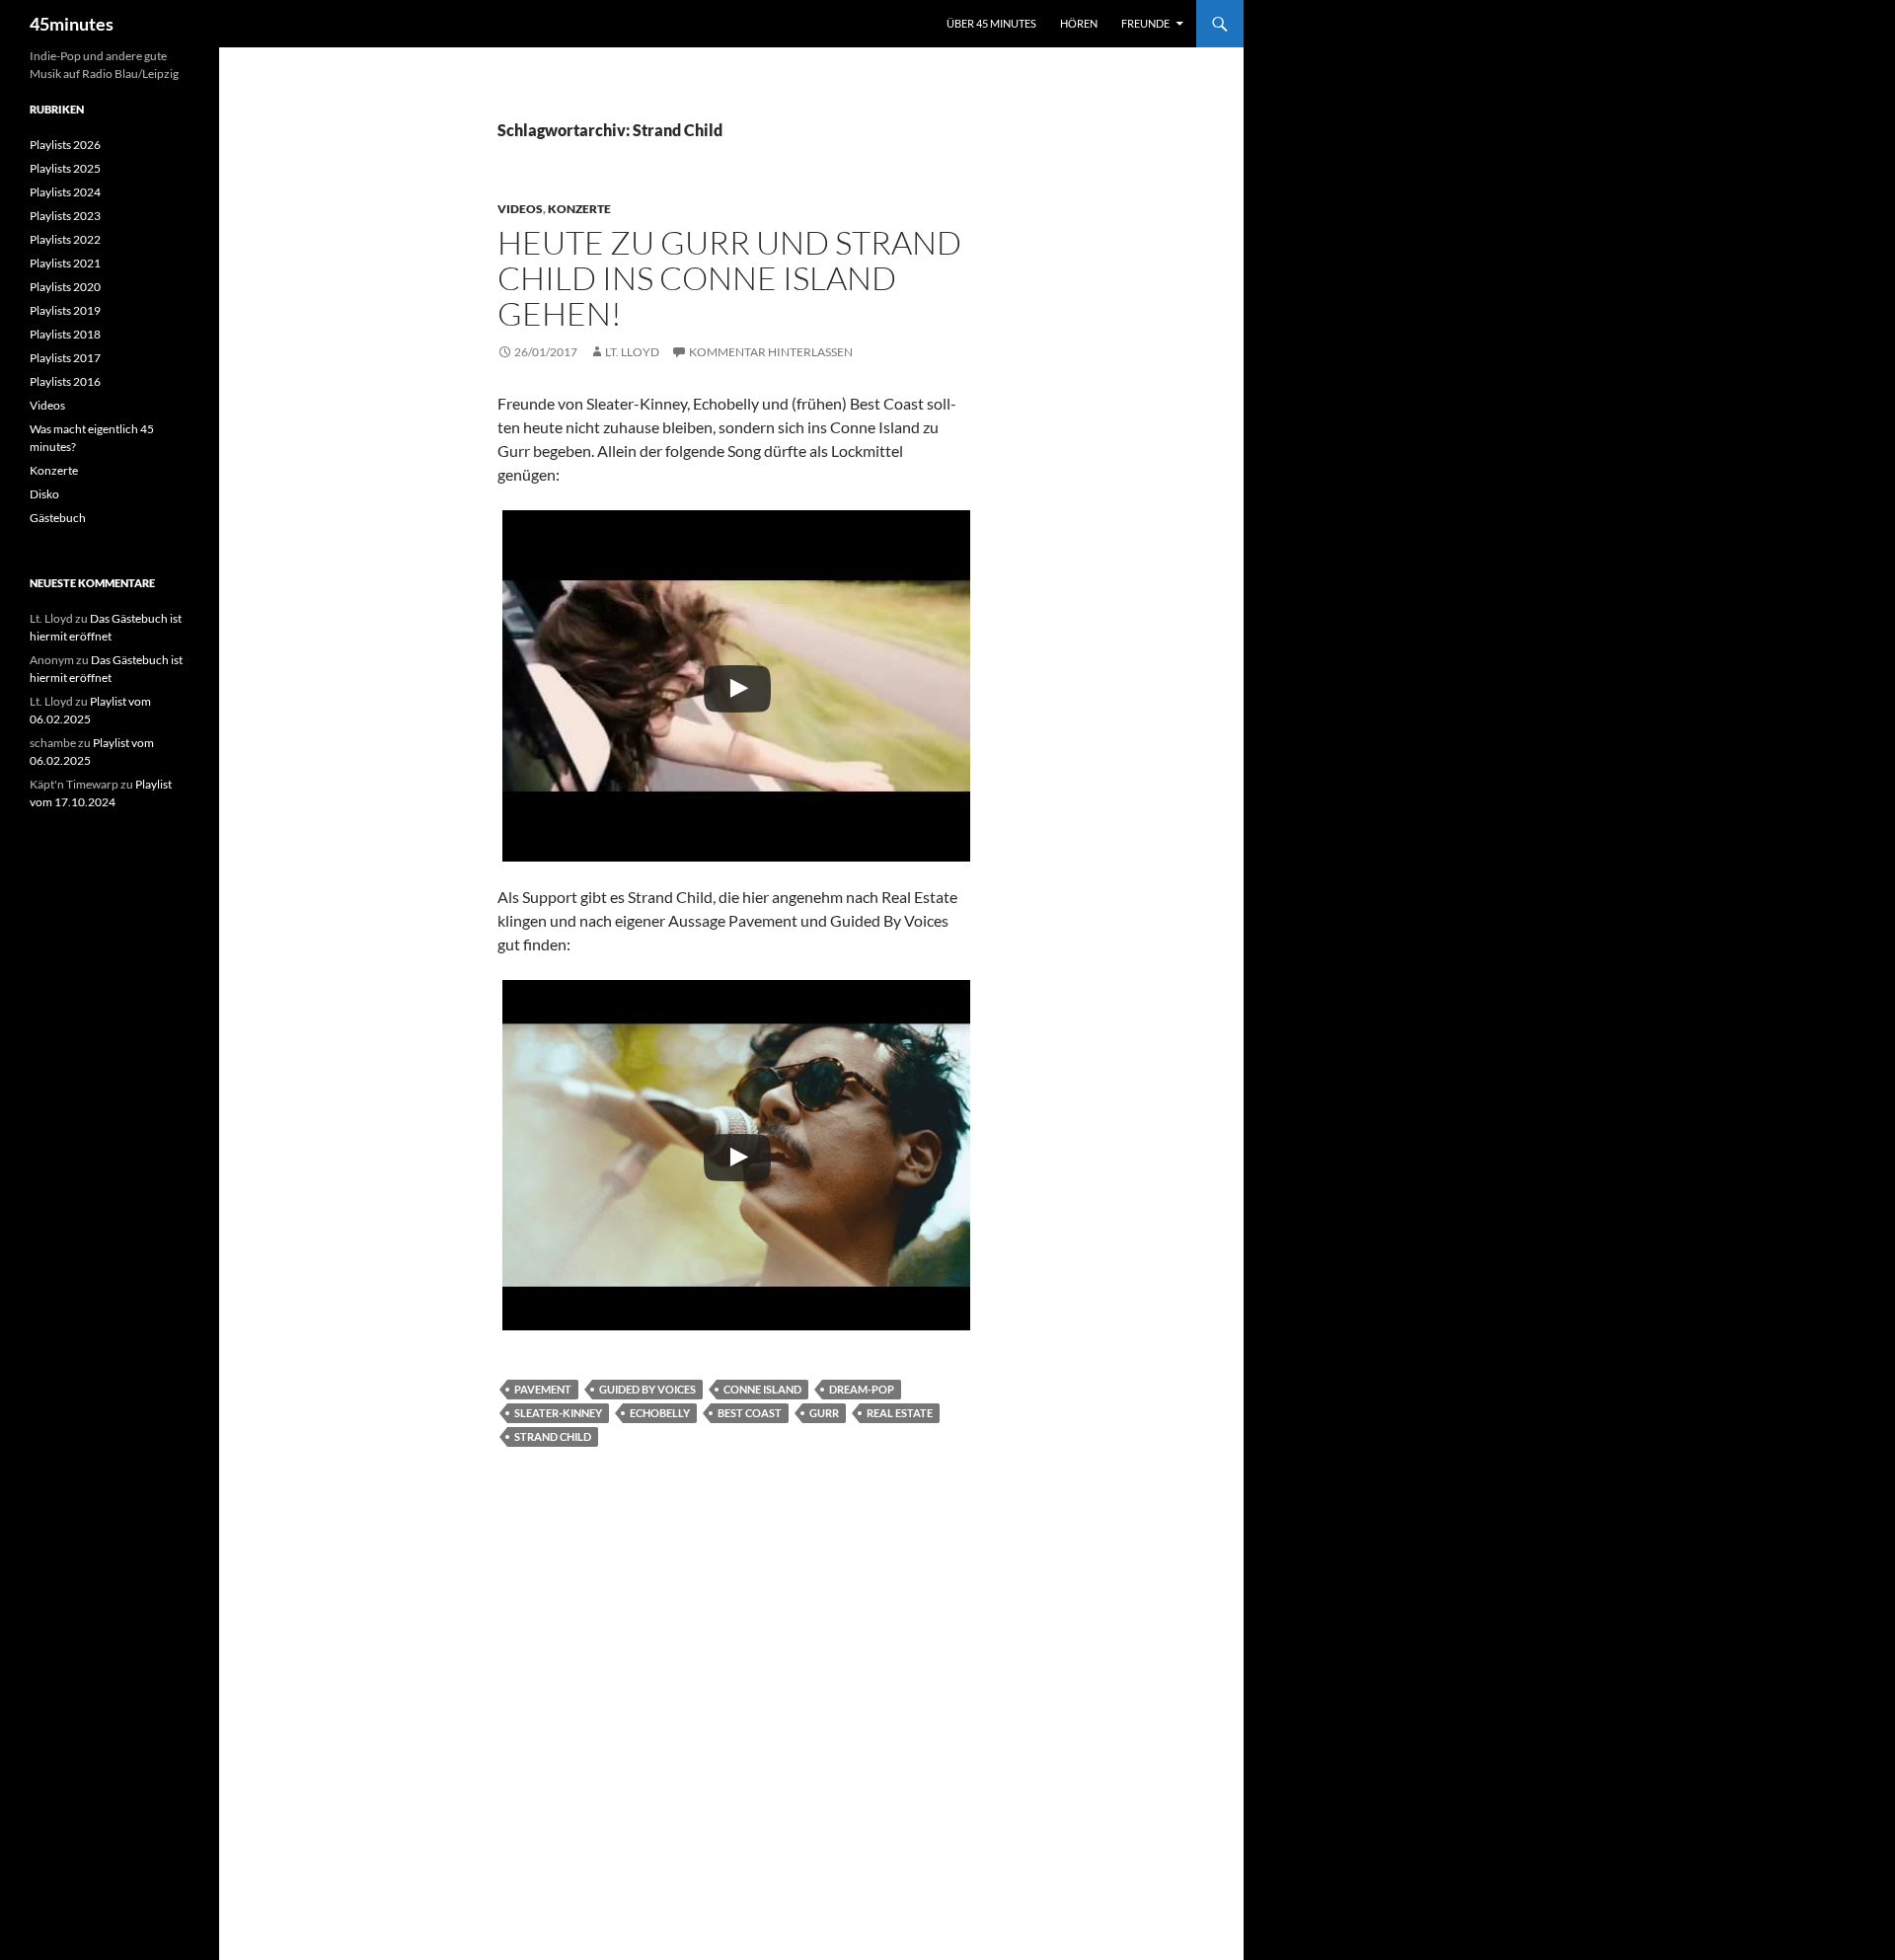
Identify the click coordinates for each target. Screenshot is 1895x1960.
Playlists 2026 (65, 145)
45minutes (72, 24)
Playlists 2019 (65, 310)
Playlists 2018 (65, 334)
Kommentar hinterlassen (771, 352)
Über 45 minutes (991, 23)
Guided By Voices (647, 1389)
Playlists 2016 (65, 381)
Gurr (824, 1413)
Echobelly (660, 1413)
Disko (44, 494)
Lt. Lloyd (632, 352)
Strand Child (553, 1436)
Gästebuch (58, 518)
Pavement (543, 1389)
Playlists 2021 (65, 263)
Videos (520, 209)
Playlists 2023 (65, 216)
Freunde (1145, 23)
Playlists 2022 (65, 239)
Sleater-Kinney (558, 1413)
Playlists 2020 (65, 287)
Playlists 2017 (65, 358)
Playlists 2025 (65, 168)
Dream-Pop (862, 1389)
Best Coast (750, 1413)
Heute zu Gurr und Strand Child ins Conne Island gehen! (729, 278)
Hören (1079, 23)
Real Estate (900, 1413)
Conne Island (762, 1389)
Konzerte (579, 209)
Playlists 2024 (65, 192)
